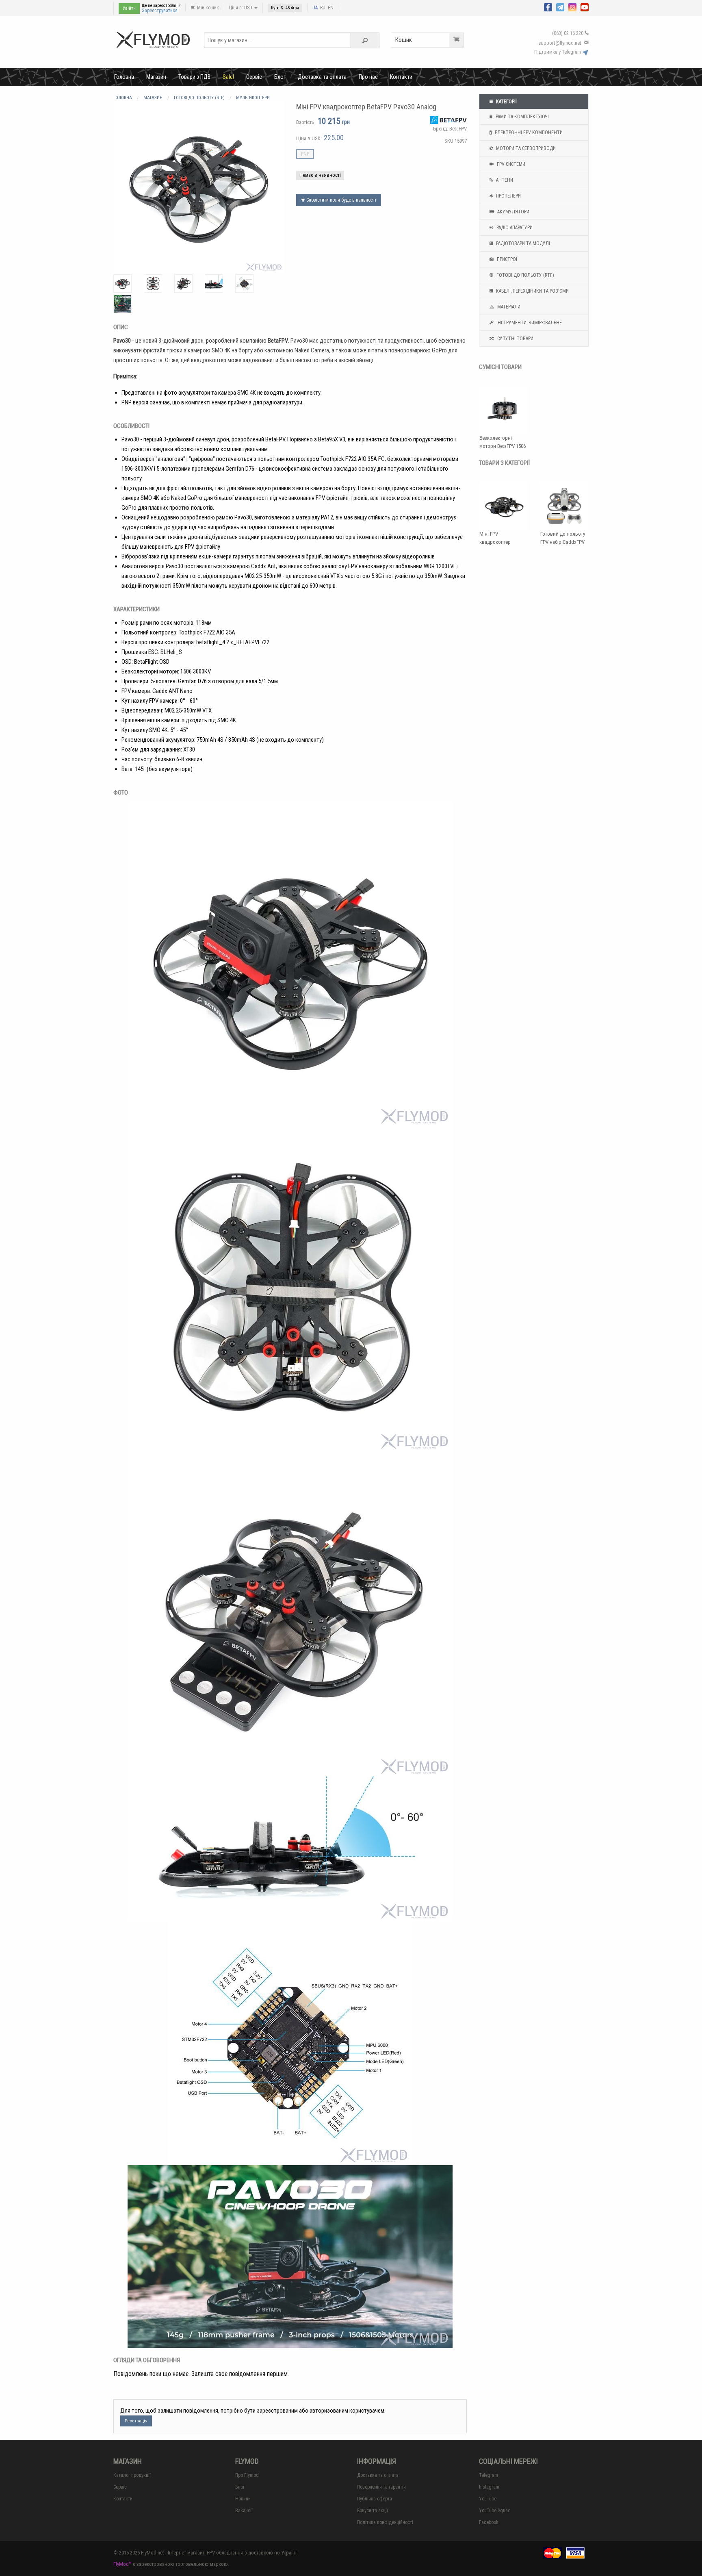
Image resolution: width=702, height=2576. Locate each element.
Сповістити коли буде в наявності (341, 200)
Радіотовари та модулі (522, 243)
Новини (243, 2499)
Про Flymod (247, 2475)
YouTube (488, 2499)
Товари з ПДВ (194, 77)
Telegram (489, 2475)
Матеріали (508, 307)
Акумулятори (513, 212)
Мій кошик (207, 8)
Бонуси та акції (373, 2511)
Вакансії (244, 2511)
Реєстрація (136, 2421)
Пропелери (508, 196)
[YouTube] (585, 7)
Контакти (401, 77)
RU (323, 8)
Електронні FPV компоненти (528, 132)
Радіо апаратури (514, 228)
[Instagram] (572, 7)
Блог (280, 77)
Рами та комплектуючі (522, 117)
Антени (504, 180)
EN (331, 8)
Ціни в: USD (241, 8)
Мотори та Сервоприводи (525, 148)
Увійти (129, 8)
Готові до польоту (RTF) (525, 275)
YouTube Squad (495, 2511)
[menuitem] (124, 77)
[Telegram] (560, 7)
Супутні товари (515, 339)
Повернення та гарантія (381, 2487)
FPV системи (510, 164)
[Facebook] (548, 7)
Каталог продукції (132, 2475)
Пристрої (506, 259)
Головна (124, 77)
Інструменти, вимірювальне (529, 323)
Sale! (228, 77)
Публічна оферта (375, 2499)
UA (315, 8)
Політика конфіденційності (385, 2522)
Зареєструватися (160, 11)
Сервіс (254, 77)
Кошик (404, 40)
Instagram (489, 2487)
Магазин (156, 77)
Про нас (368, 77)
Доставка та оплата (322, 77)
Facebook (489, 2522)
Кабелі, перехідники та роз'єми (532, 291)
